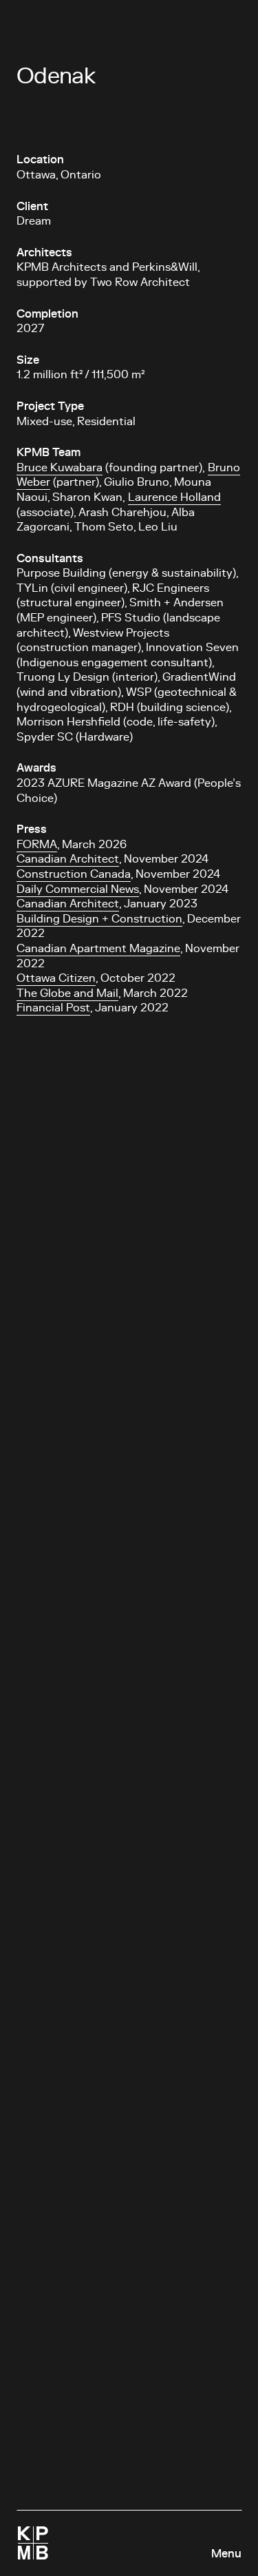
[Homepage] (33, 2543)
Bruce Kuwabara (60, 468)
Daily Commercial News (78, 889)
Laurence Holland (174, 497)
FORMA (37, 845)
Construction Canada (74, 874)
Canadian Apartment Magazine (98, 949)
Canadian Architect (68, 859)
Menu (226, 2554)
